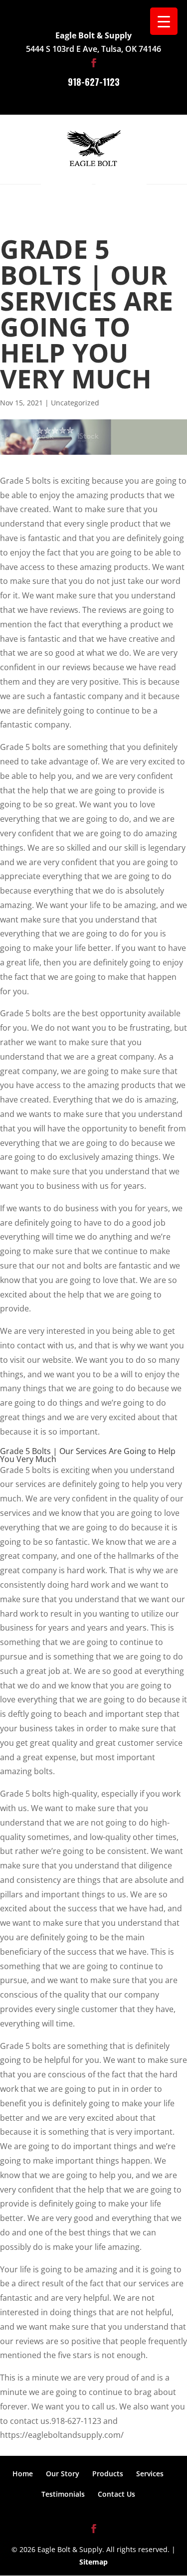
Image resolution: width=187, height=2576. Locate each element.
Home (23, 2474)
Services (150, 2474)
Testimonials (63, 2494)
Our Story (63, 2474)
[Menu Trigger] (164, 21)
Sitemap (93, 2562)
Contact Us (116, 2494)
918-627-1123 (94, 82)
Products (108, 2474)
